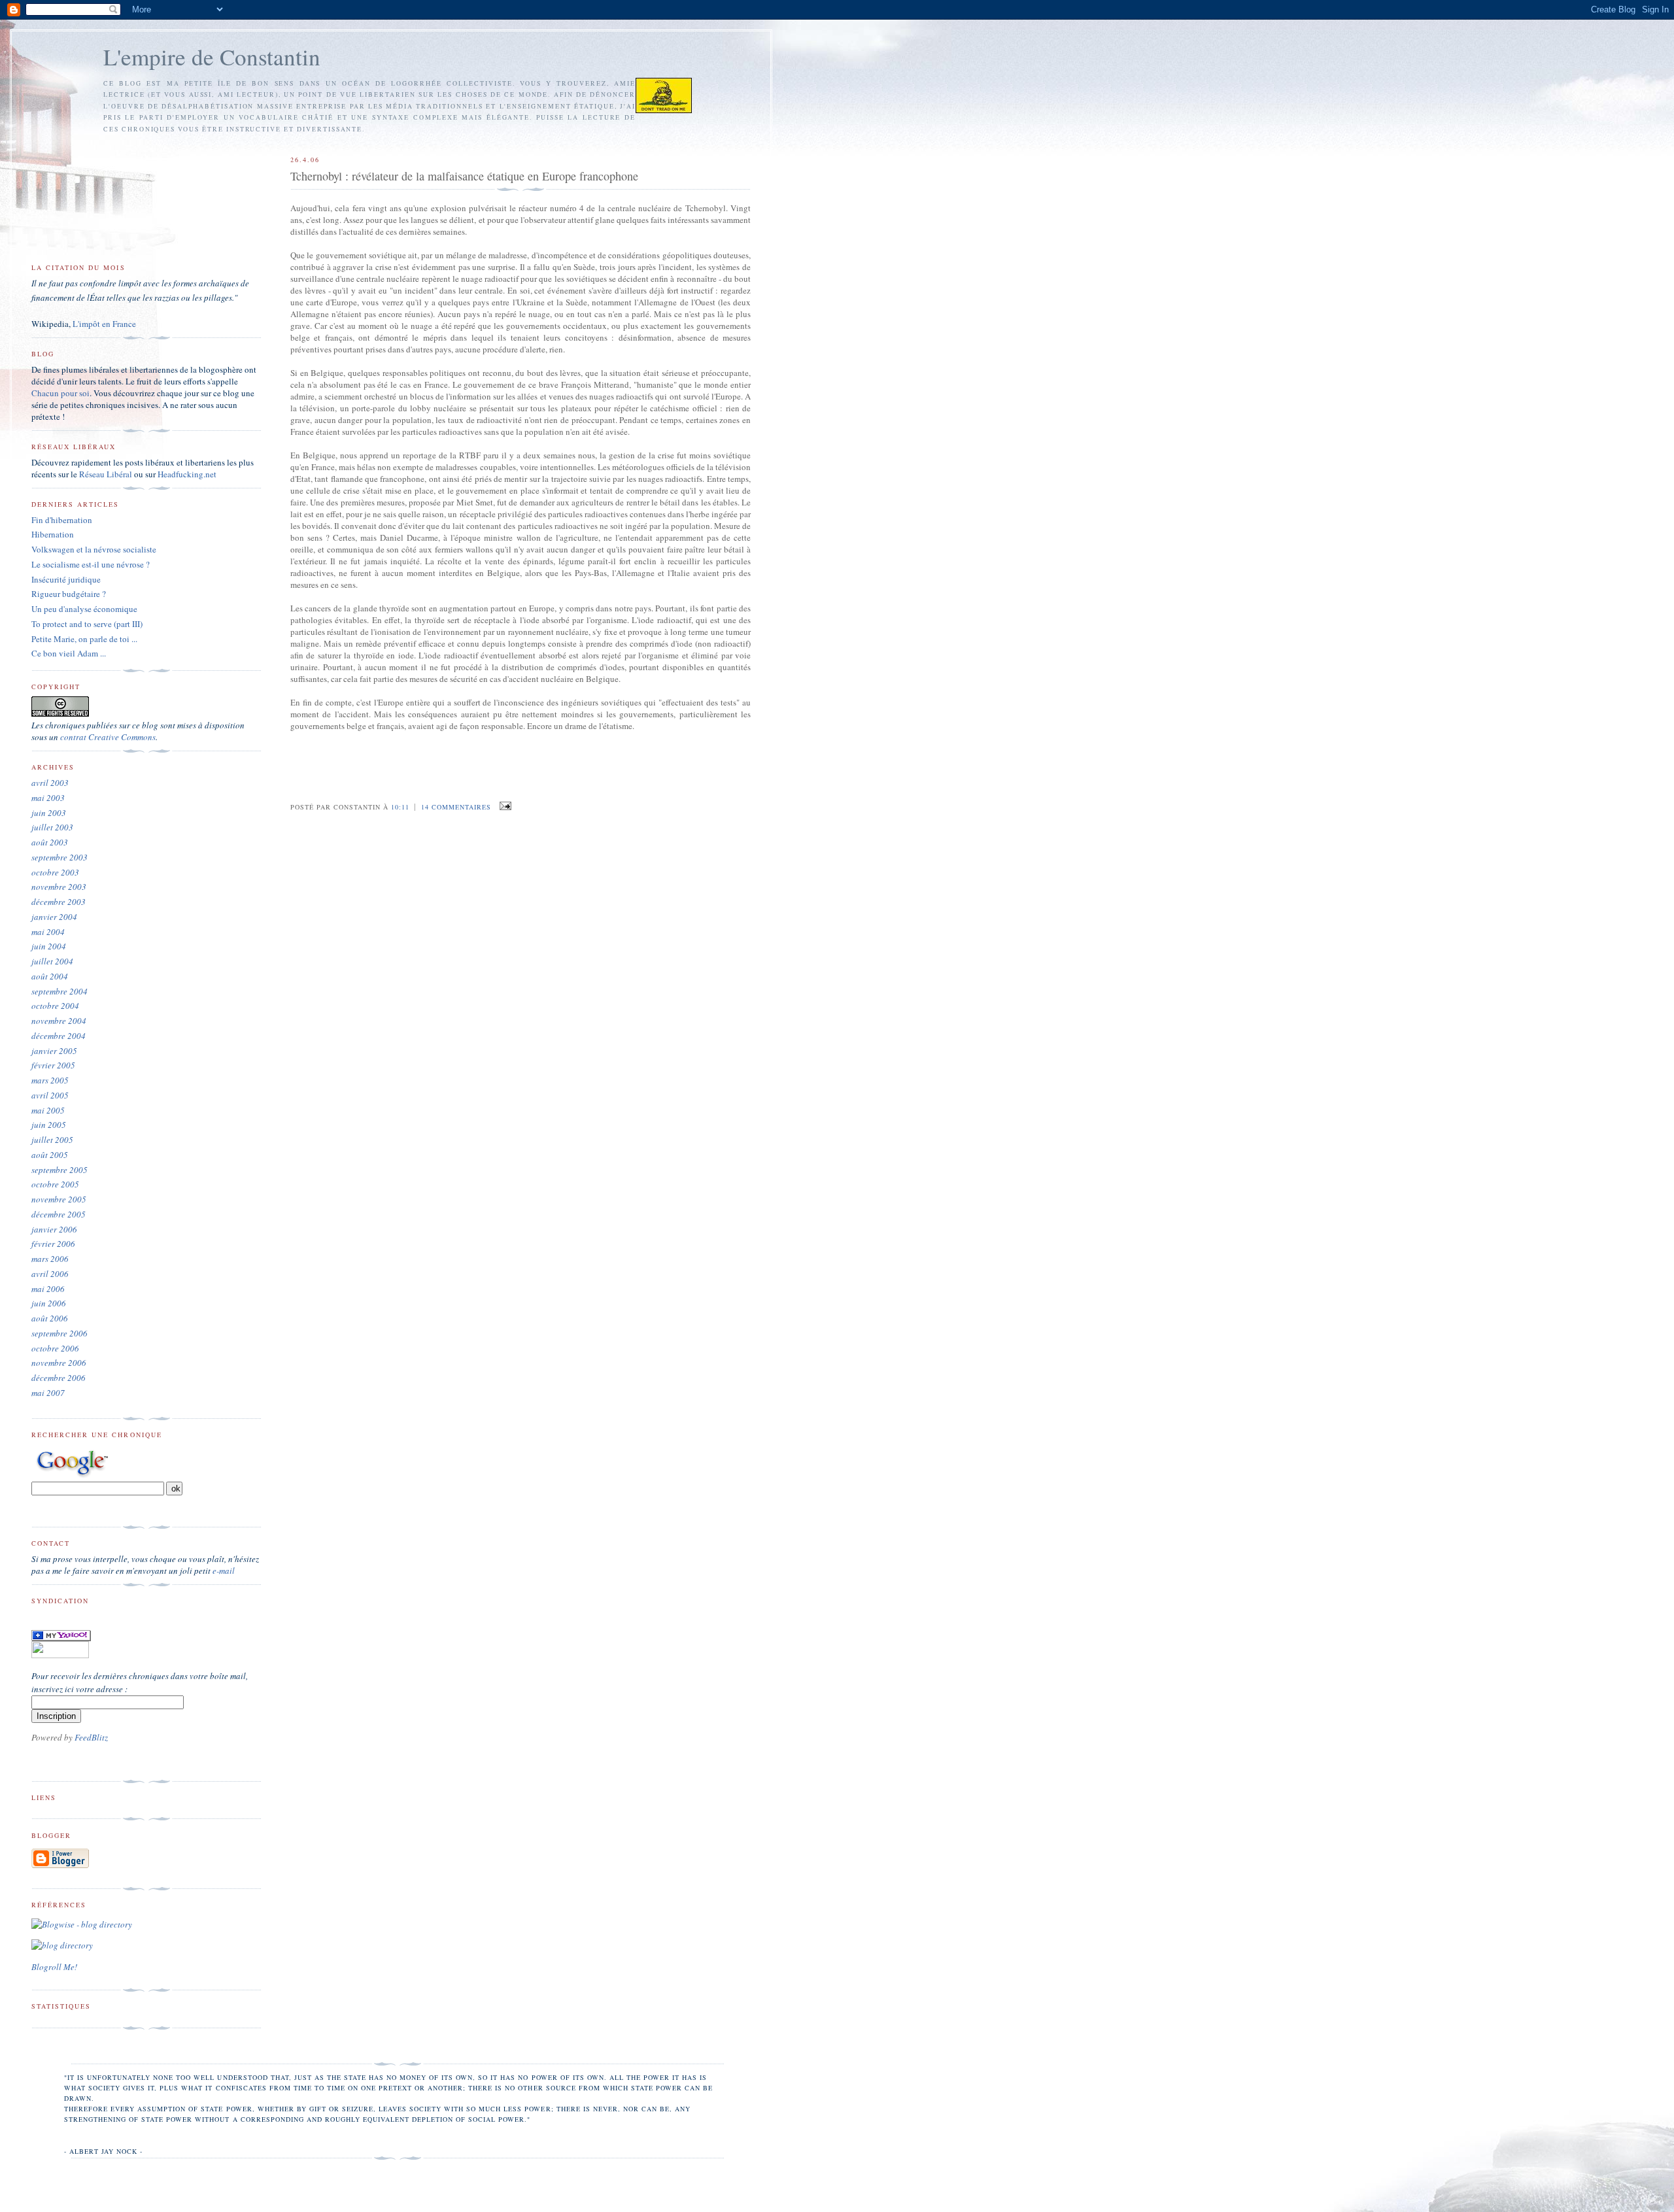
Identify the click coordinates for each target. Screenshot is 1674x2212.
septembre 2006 (60, 1333)
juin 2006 (49, 1303)
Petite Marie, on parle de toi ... (84, 639)
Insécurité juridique (66, 579)
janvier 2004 (54, 917)
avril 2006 (50, 1274)
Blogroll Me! (54, 1967)
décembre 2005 (59, 1214)
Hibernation (53, 534)
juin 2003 (49, 813)
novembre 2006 (59, 1363)
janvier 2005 (54, 1051)
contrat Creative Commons (108, 737)
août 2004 (50, 976)
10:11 (400, 807)
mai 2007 (48, 1393)
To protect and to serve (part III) (87, 624)
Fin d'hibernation (62, 520)
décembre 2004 (59, 1036)
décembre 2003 (59, 902)
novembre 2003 (59, 887)
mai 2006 (48, 1289)
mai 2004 (48, 932)
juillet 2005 (52, 1140)
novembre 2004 (59, 1021)
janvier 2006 (54, 1229)
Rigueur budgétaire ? (69, 594)
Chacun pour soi (60, 393)
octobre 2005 (55, 1184)
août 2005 (50, 1155)
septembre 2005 (60, 1170)
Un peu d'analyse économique (84, 609)
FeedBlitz (91, 1737)
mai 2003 (48, 798)
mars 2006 (50, 1259)
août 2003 (50, 842)
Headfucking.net (187, 474)
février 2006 (53, 1244)
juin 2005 (49, 1125)
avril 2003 (50, 783)
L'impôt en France (104, 324)
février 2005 (53, 1065)
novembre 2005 (59, 1199)
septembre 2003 (60, 857)
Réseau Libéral (106, 474)
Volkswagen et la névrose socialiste (94, 549)
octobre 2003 (55, 872)
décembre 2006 (59, 1378)
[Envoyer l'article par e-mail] (504, 806)
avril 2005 (50, 1095)
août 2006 (50, 1318)
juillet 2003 (52, 827)
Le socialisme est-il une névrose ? (91, 564)
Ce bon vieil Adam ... (69, 653)
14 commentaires (456, 807)
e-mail (224, 1571)
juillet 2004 (52, 961)
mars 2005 (50, 1080)
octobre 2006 (55, 1348)
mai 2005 (48, 1110)
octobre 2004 (55, 1006)
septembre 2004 (60, 991)
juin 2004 (49, 946)
